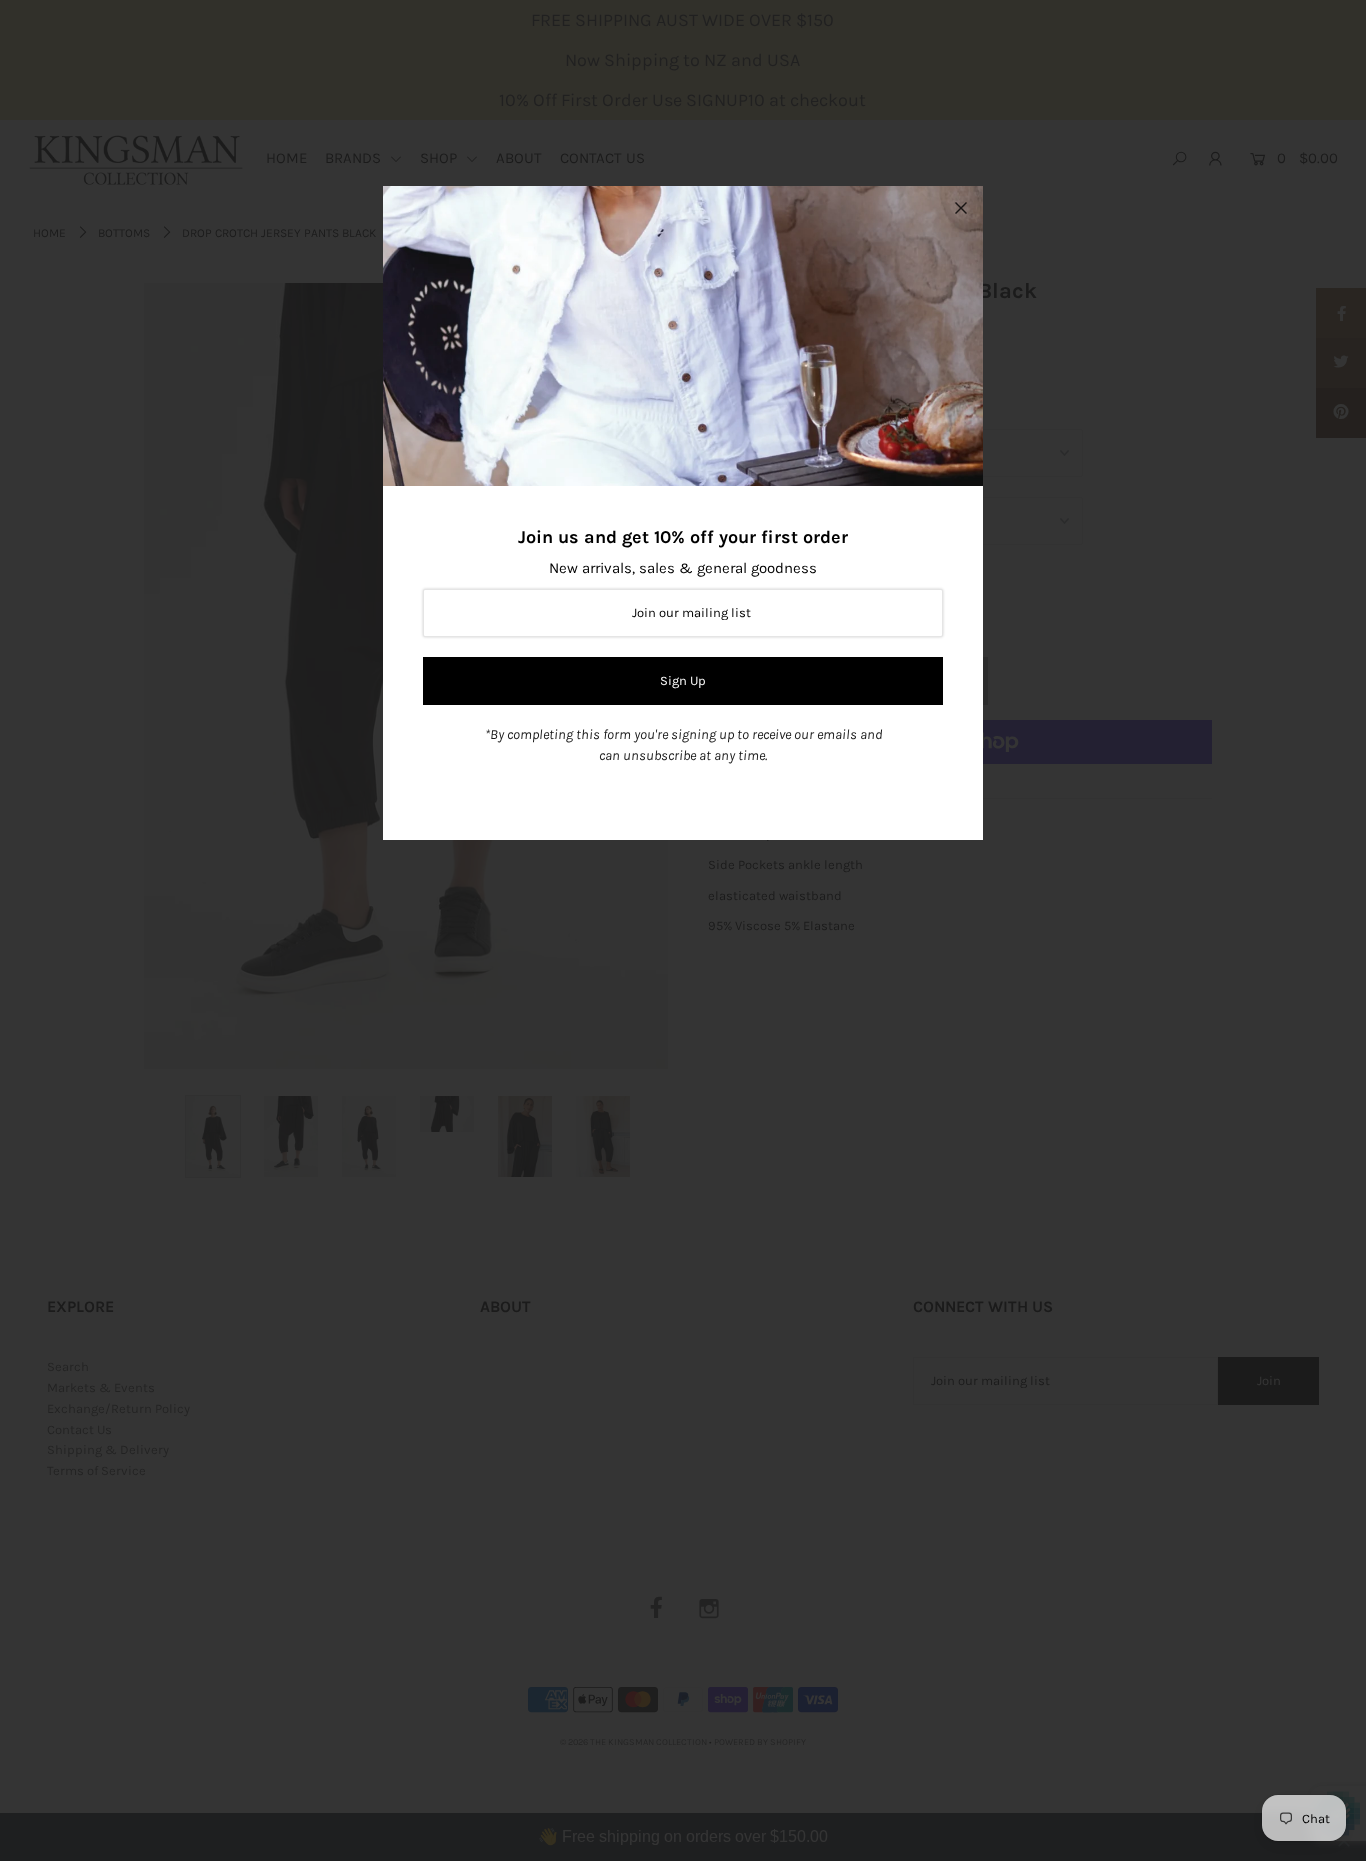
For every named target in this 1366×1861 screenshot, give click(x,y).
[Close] (961, 208)
